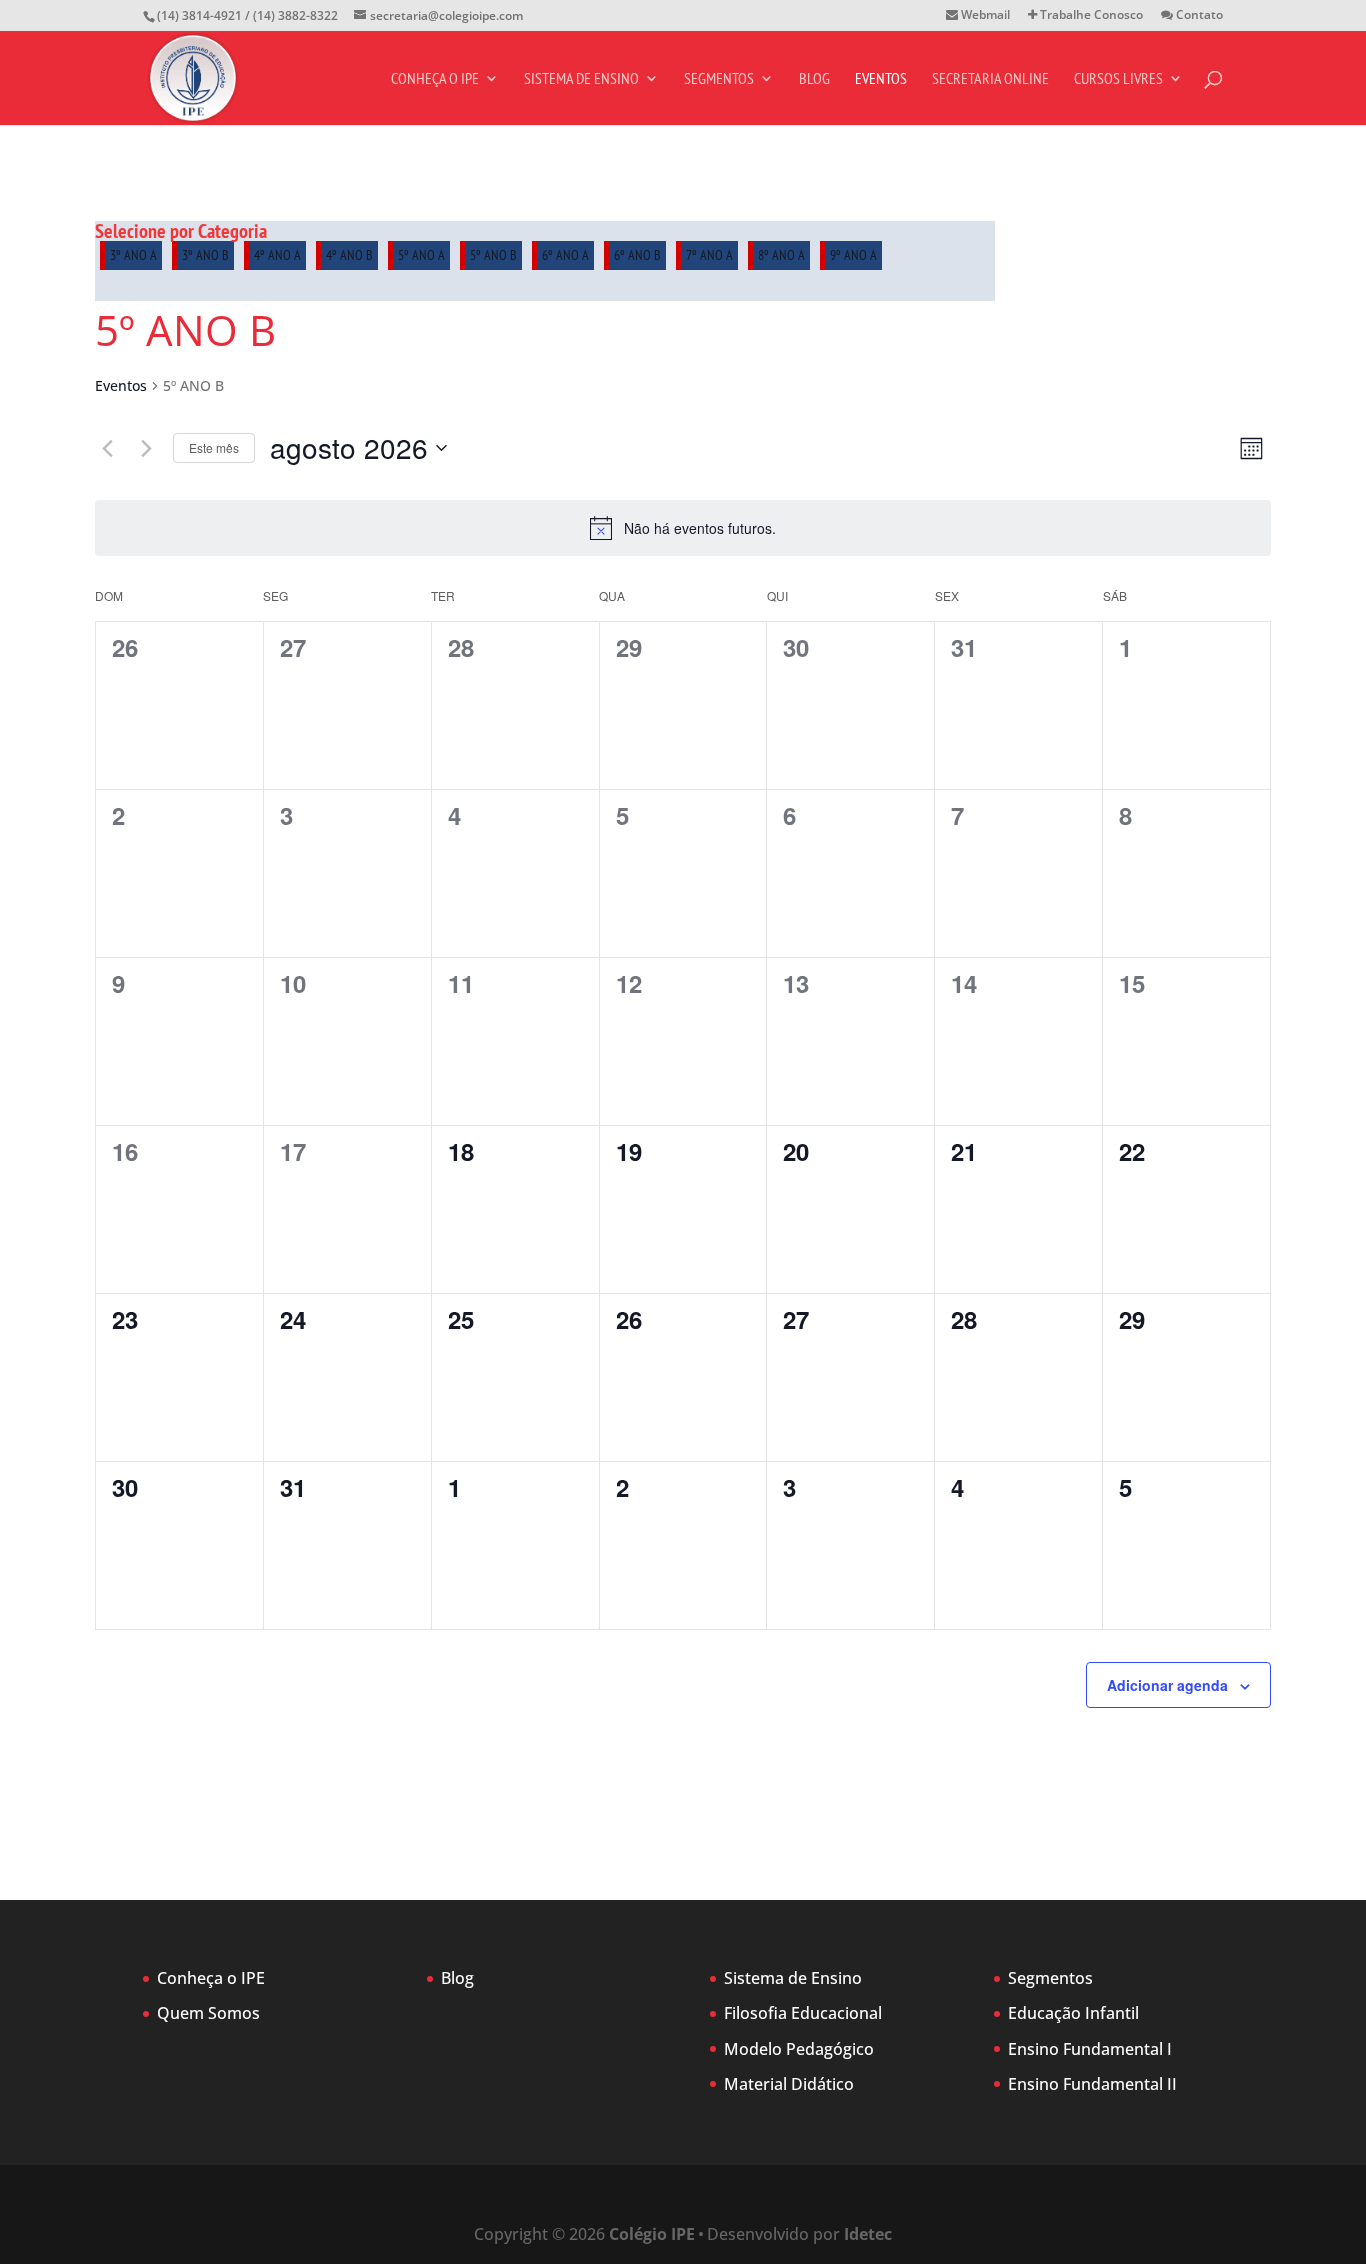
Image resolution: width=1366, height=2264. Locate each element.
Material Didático (789, 2084)
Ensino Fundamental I (1090, 2049)
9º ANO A (853, 255)
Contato (1198, 16)
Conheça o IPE (435, 79)
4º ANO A (277, 255)
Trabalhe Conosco (1090, 16)
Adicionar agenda (1167, 1685)
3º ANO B (205, 255)
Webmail (984, 16)
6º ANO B (637, 255)
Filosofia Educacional (803, 2013)
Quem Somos (208, 2013)
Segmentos (719, 79)
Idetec (868, 2234)
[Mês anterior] (107, 448)
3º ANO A (133, 255)
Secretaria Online (990, 79)
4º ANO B (349, 255)
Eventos (881, 79)
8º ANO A (781, 255)
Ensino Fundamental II (1092, 2084)
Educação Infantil (1073, 2013)
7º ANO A (709, 255)
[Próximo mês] (146, 448)
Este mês (214, 447)
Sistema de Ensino (581, 79)
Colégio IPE (652, 2234)
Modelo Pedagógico (799, 2049)
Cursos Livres (1118, 79)
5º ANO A (421, 255)
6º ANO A (565, 255)
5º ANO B (493, 255)
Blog (814, 79)
